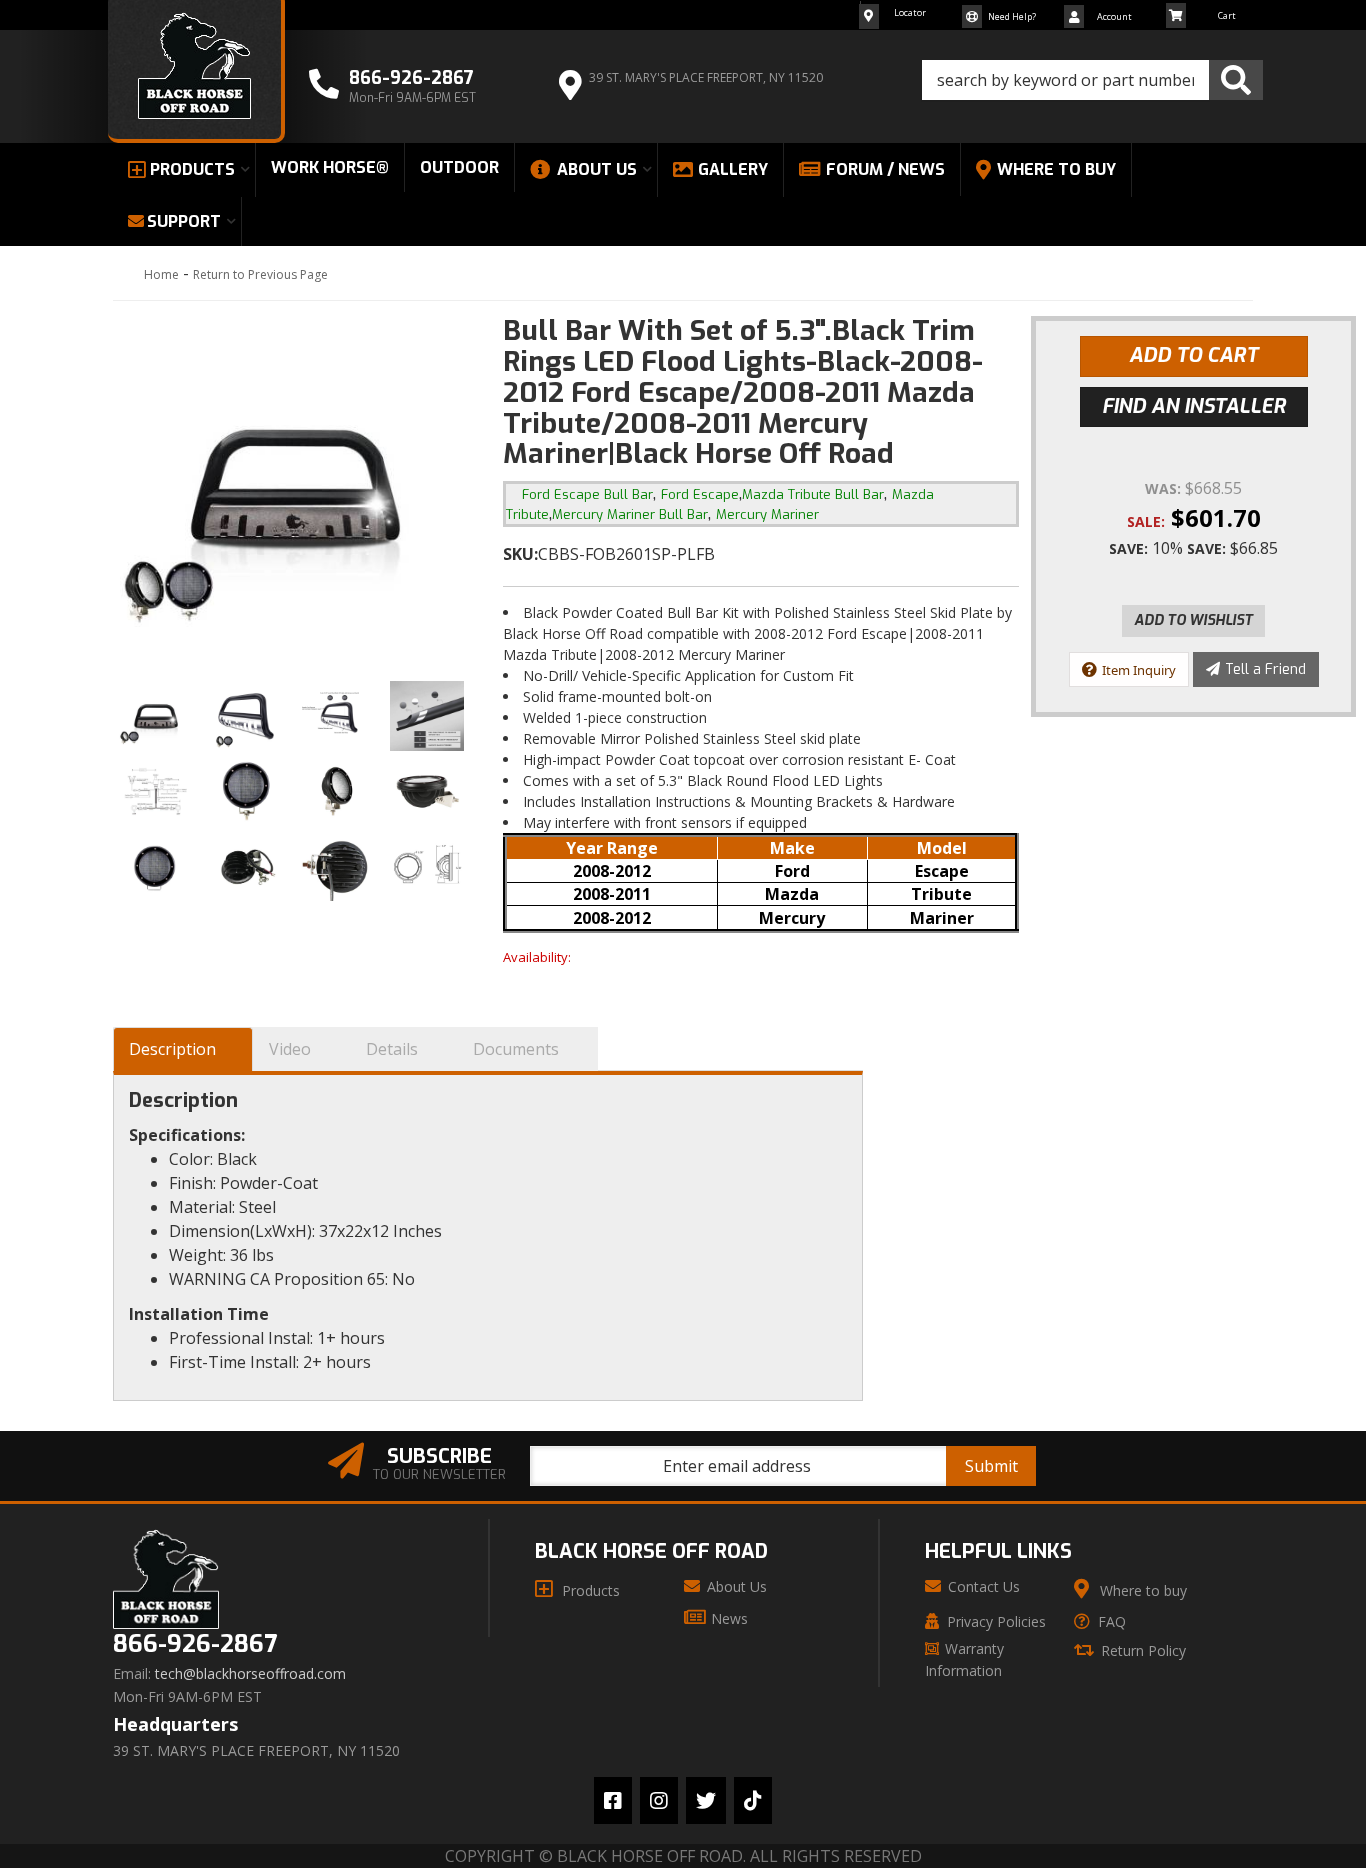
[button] (1092, 80)
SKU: (520, 554)
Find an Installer (1194, 406)
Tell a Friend (1265, 669)
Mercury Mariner (767, 514)
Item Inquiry (1139, 670)
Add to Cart (1193, 355)
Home (161, 274)
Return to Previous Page (260, 274)
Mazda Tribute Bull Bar (813, 494)
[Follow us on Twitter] (706, 1800)
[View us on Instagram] (659, 1800)
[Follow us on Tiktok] (753, 1800)
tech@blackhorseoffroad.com (250, 1674)
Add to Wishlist (1193, 620)
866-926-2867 (195, 1644)
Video (290, 1049)
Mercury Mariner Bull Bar (630, 514)
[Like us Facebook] (613, 1800)
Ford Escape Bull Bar (587, 494)
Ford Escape (700, 494)
